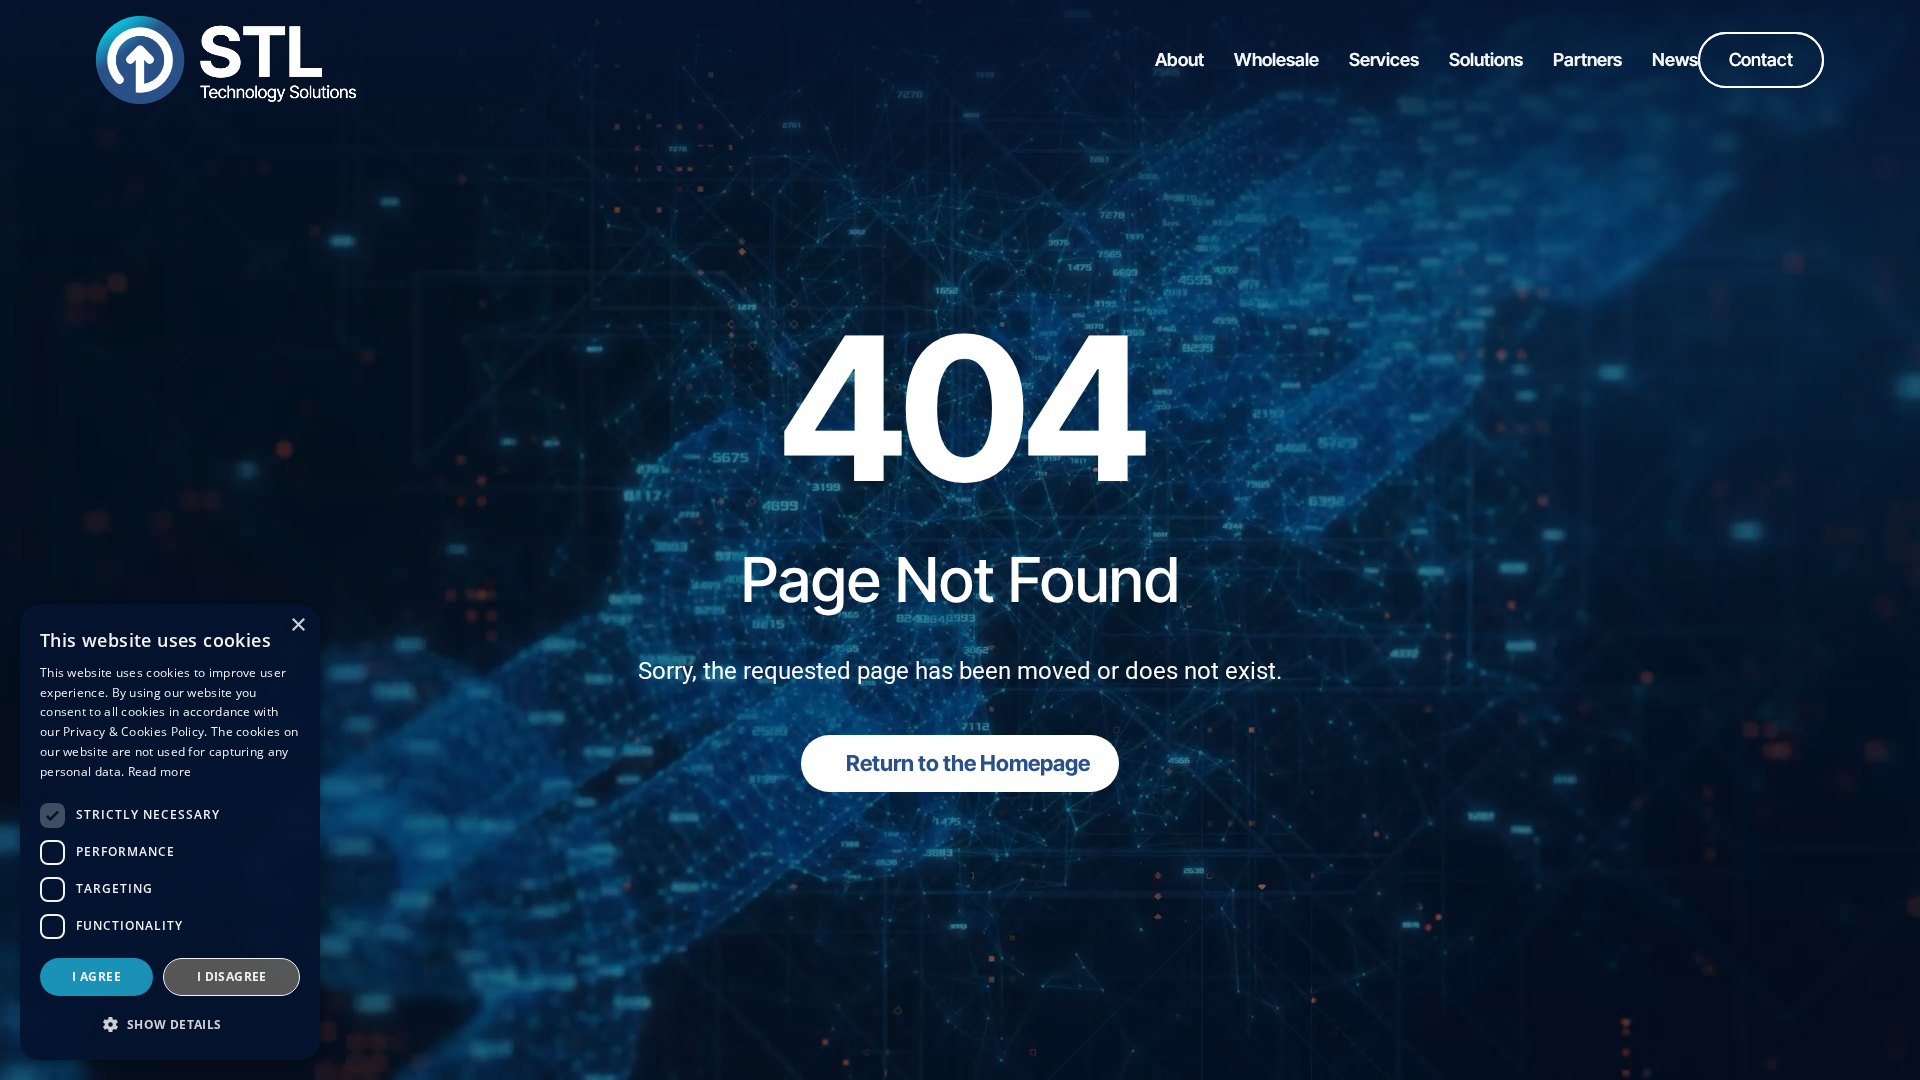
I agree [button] (96, 976)
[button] (170, 1024)
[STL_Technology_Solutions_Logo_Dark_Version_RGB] (226, 24)
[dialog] (170, 832)
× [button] (297, 625)
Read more (160, 771)
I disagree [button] (232, 976)
